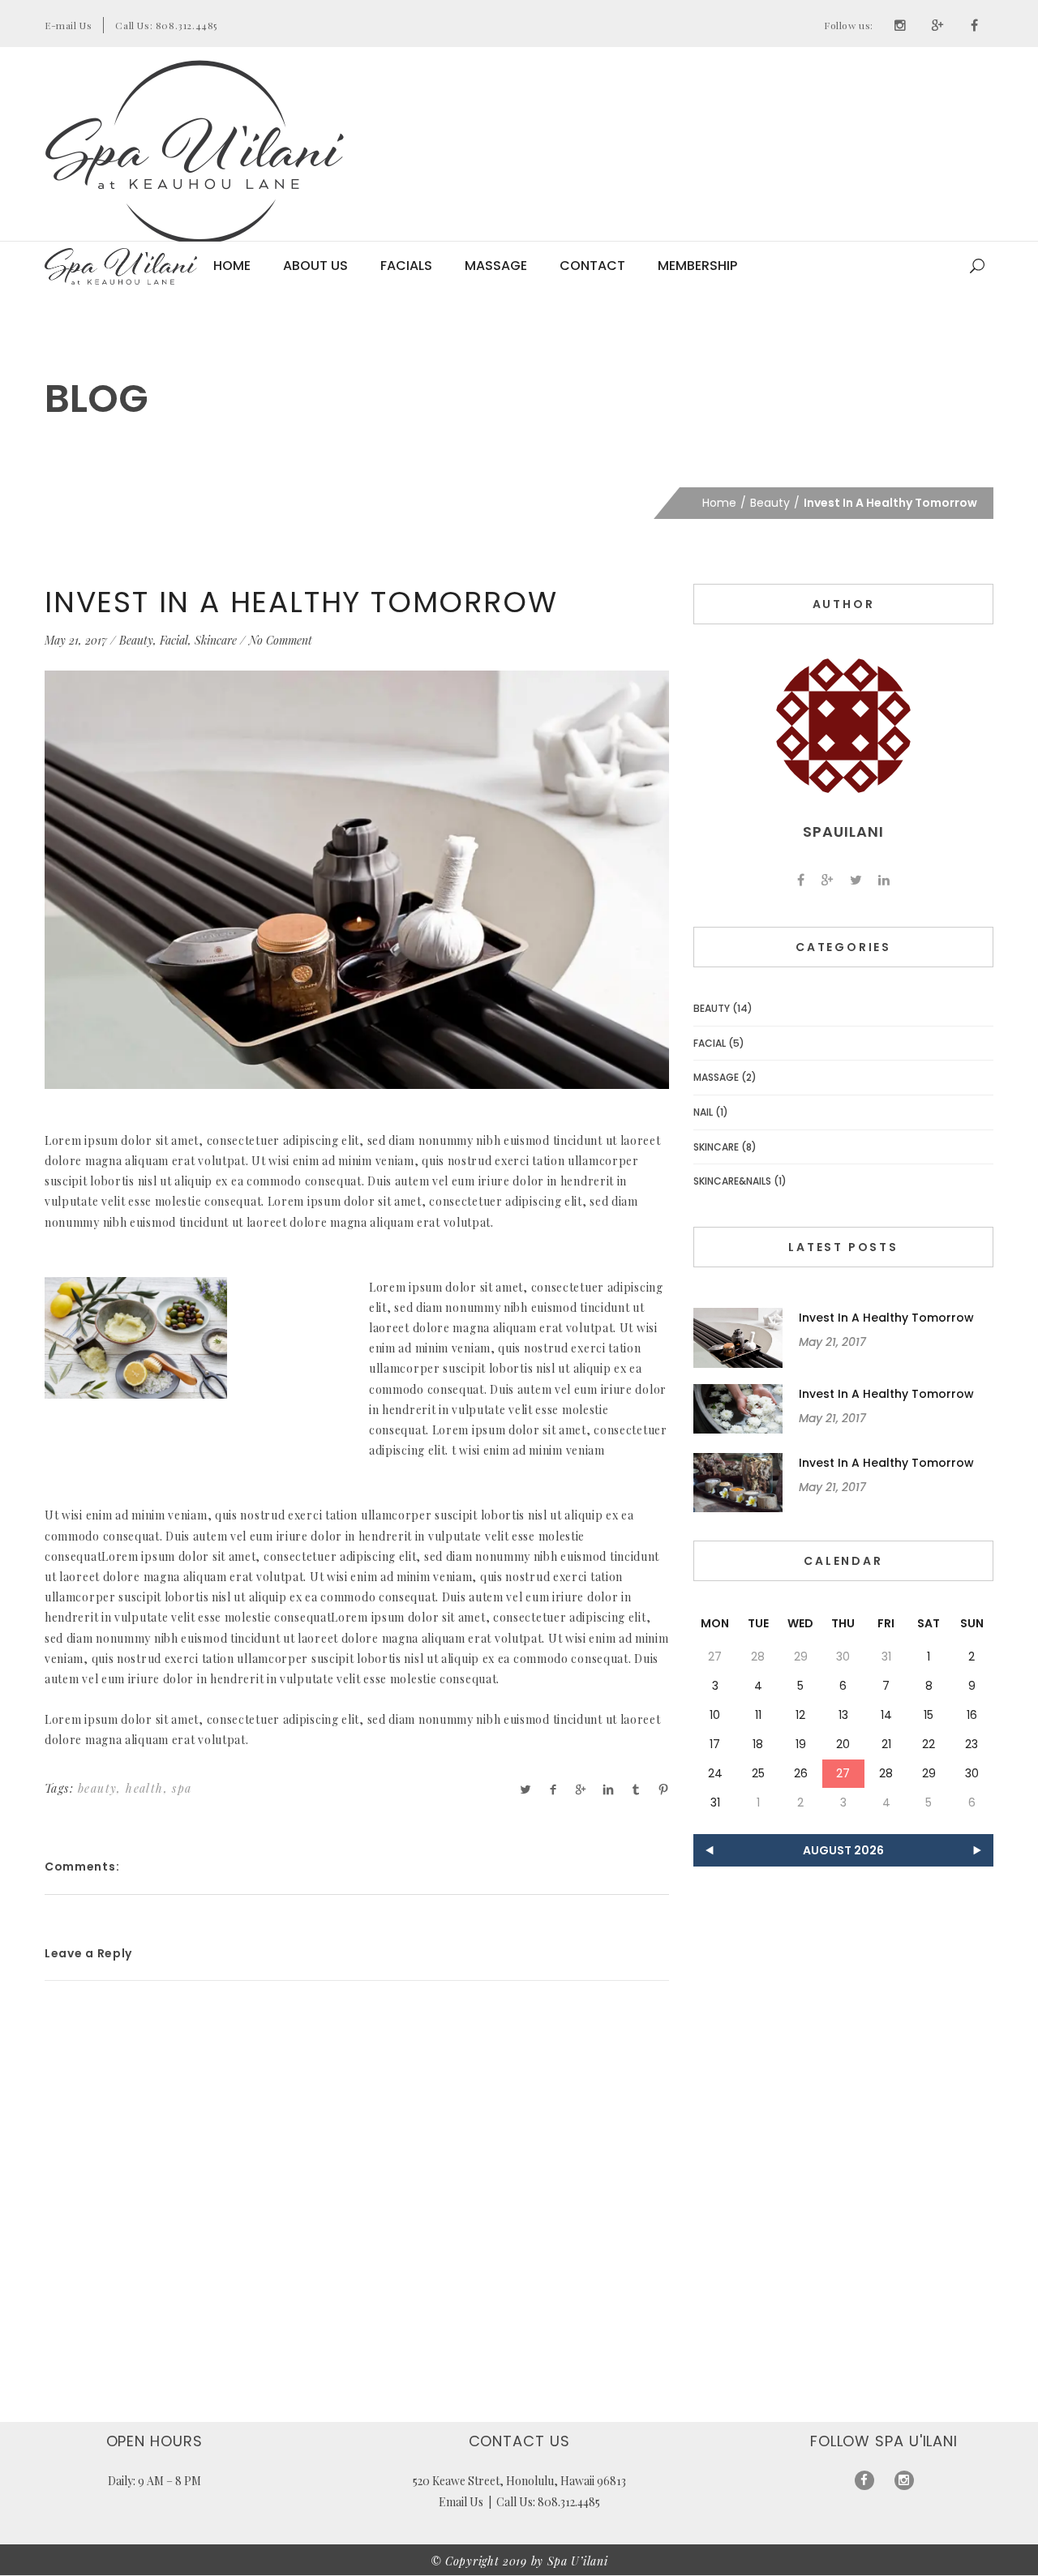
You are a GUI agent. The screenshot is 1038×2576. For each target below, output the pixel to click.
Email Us (461, 2502)
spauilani (843, 832)
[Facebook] (975, 25)
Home (232, 266)
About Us (315, 266)
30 (972, 1773)
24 (715, 1773)
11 (758, 1715)
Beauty (770, 503)
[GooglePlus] (937, 25)
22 (929, 1744)
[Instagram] (900, 25)
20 (843, 1744)
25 (758, 1773)
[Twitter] (856, 880)
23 (972, 1744)
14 (886, 1715)
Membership (697, 266)
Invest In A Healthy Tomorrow (301, 602)
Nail (703, 1112)
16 (972, 1715)
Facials (406, 266)
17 (715, 1744)
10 (715, 1715)
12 (800, 1715)
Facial (174, 640)
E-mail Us (68, 25)
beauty (97, 1788)
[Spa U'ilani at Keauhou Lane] (195, 152)
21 (886, 1744)
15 (929, 1715)
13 (843, 1715)
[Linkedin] (884, 880)
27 (843, 1773)
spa (182, 1788)
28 (886, 1773)
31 (715, 1802)
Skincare (216, 640)
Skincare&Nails (732, 1181)
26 (801, 1773)
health (144, 1788)
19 (801, 1744)
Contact (592, 266)
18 (758, 1744)
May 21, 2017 (76, 640)
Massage (496, 266)
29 (929, 1773)
